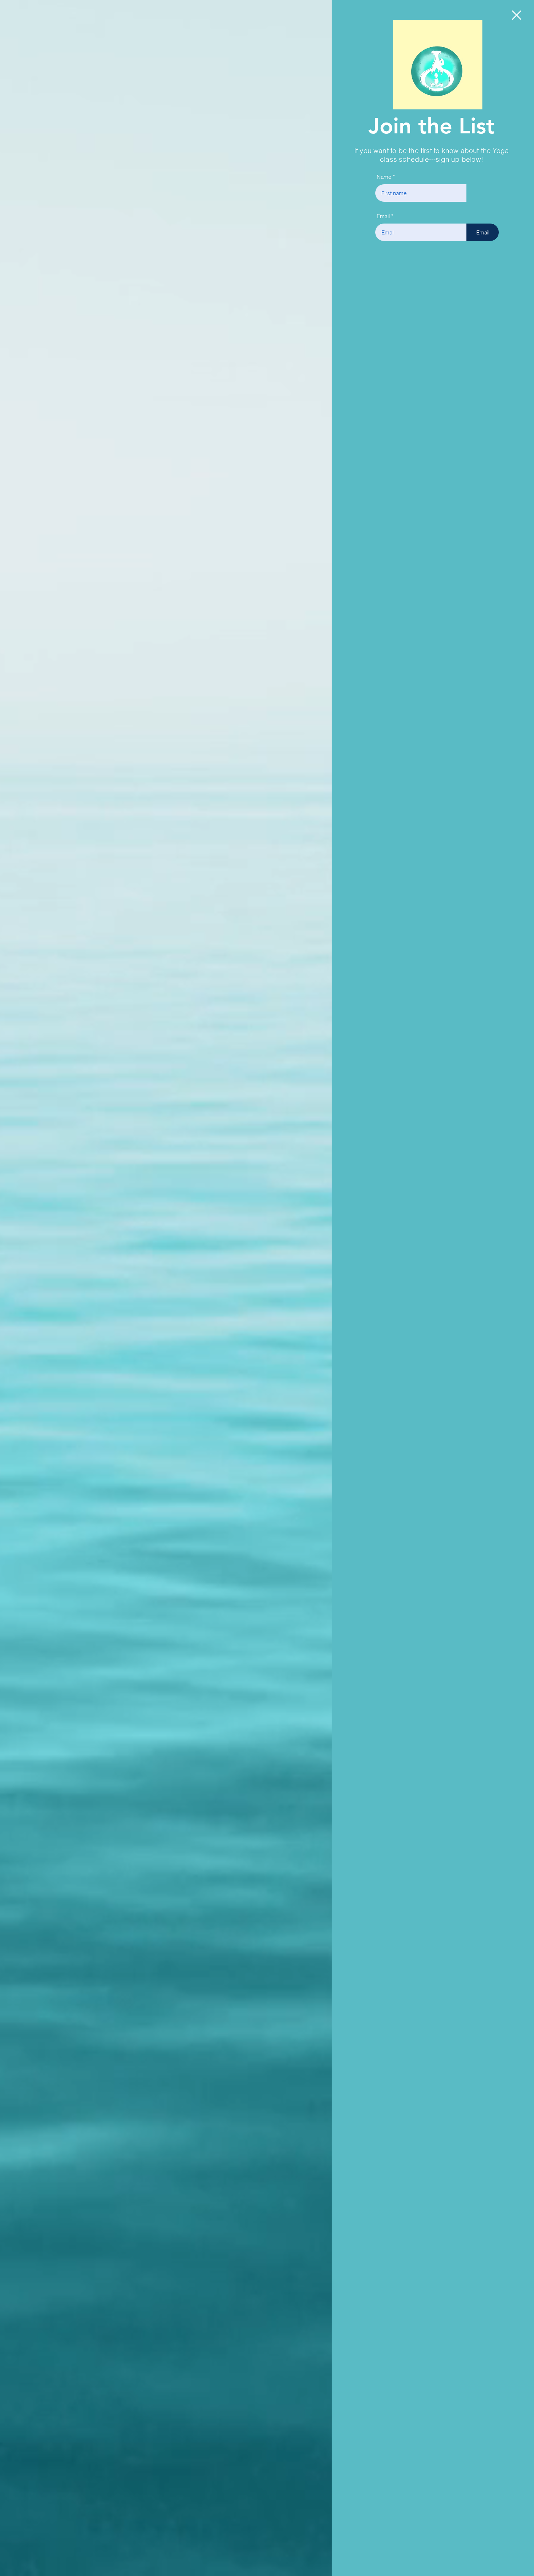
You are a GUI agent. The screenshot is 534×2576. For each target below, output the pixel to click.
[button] (517, 15)
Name (385, 177)
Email (383, 216)
